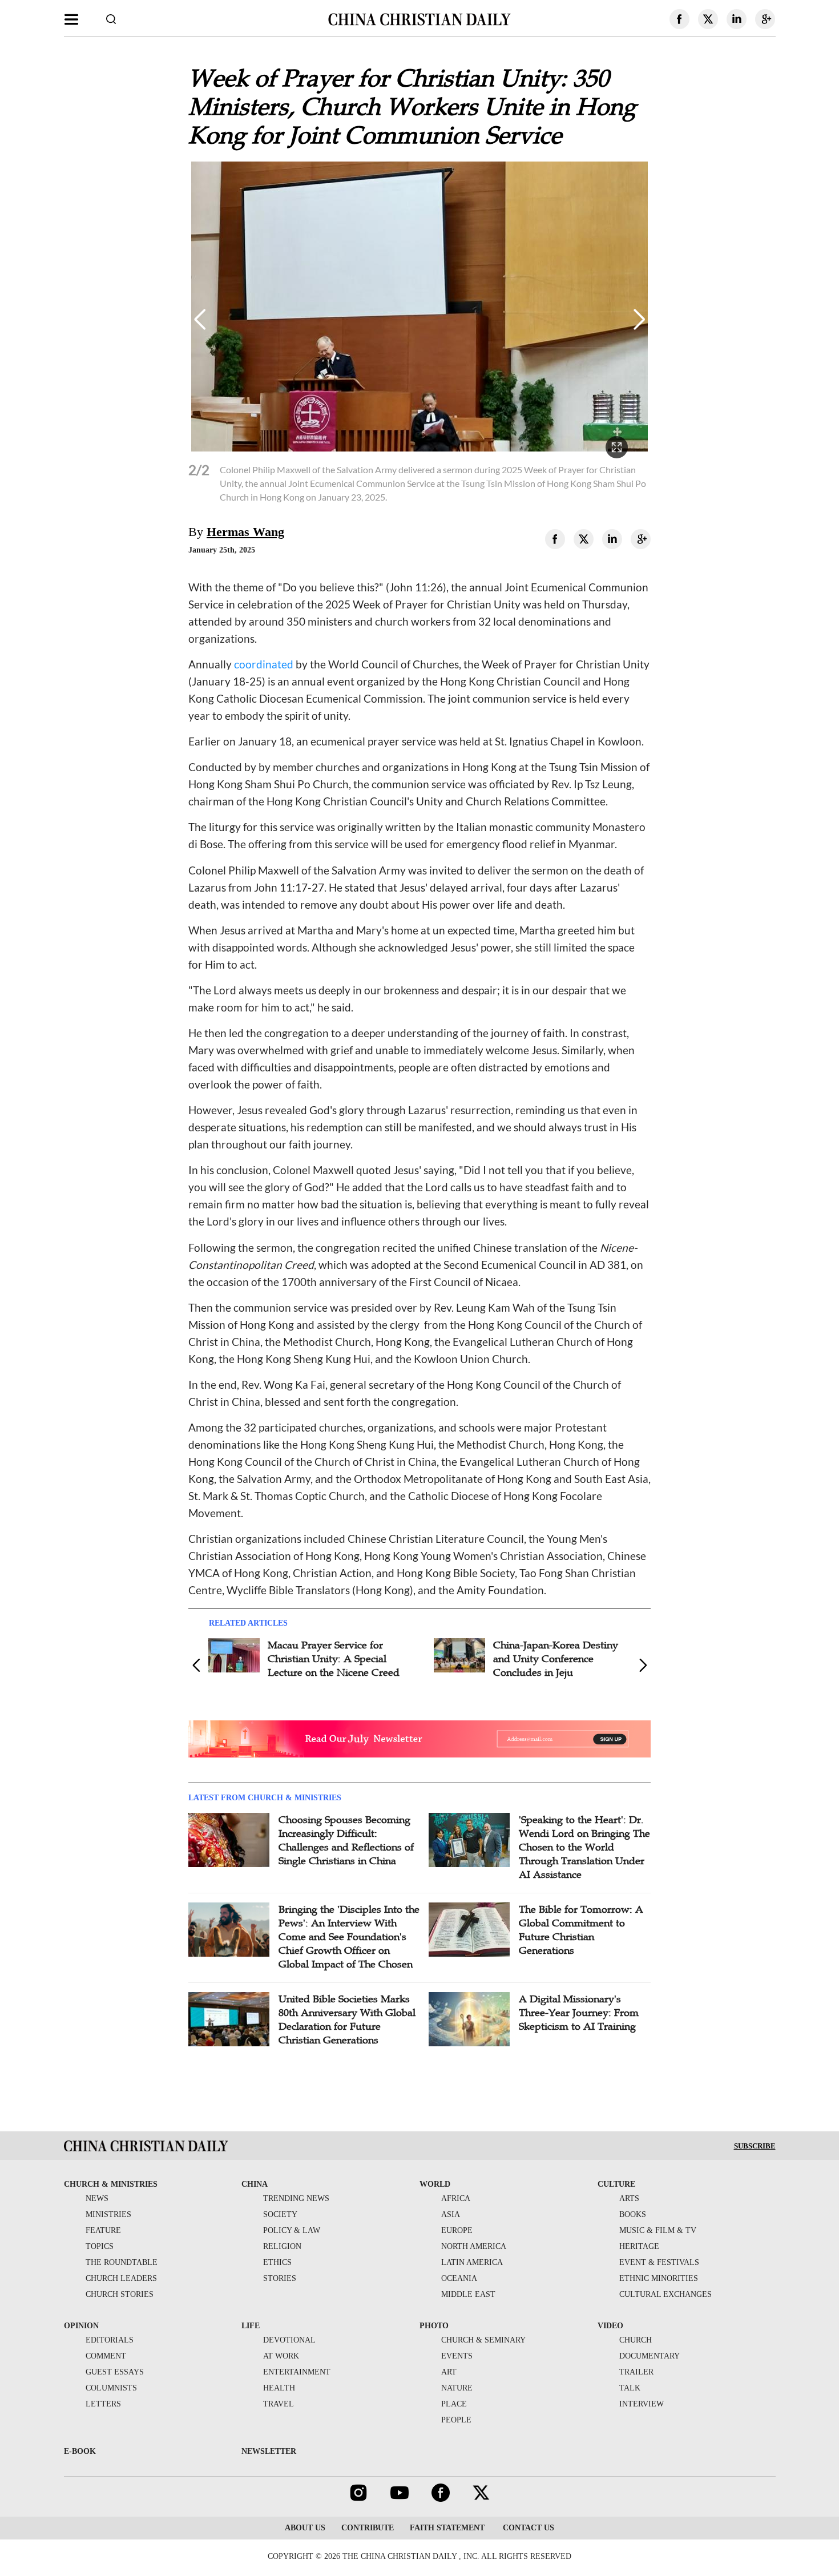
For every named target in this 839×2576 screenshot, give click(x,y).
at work (281, 2356)
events (457, 2356)
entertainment (297, 2372)
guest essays (115, 2372)
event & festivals (659, 2262)
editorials (110, 2340)
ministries (108, 2214)
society (280, 2214)
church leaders (121, 2278)
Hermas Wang (245, 532)
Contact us (527, 2528)
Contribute (368, 2528)
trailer (636, 2372)
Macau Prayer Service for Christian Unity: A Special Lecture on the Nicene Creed (334, 1659)
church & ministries (111, 2184)
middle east (468, 2294)
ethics (277, 2262)
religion (282, 2246)
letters (103, 2404)
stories (280, 2278)
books (633, 2214)
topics (100, 2246)
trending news (296, 2198)
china (255, 2184)
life (251, 2326)
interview (642, 2404)
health (279, 2388)
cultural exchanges (665, 2294)
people (456, 2420)
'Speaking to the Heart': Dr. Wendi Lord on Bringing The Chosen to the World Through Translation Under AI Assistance (584, 1847)
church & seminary (483, 2340)
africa (456, 2198)
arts (629, 2198)
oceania (459, 2278)
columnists (111, 2388)
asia (451, 2214)
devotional (289, 2340)
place (454, 2404)
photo (434, 2326)
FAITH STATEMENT (447, 2528)
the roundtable (122, 2262)
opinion (81, 2326)
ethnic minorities (659, 2278)
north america (474, 2246)
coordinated (264, 664)
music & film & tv (658, 2230)
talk (630, 2388)
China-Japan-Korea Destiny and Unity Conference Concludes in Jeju (556, 1659)
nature (457, 2388)
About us (305, 2528)
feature (103, 2230)
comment (106, 2356)
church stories (120, 2294)
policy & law (292, 2230)
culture (616, 2184)
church (636, 2340)
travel (279, 2404)
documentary (650, 2356)
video (610, 2326)
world (435, 2184)
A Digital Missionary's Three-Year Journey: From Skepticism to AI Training (579, 2013)
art (449, 2372)
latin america (472, 2262)
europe (457, 2230)
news (97, 2198)
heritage (639, 2246)
